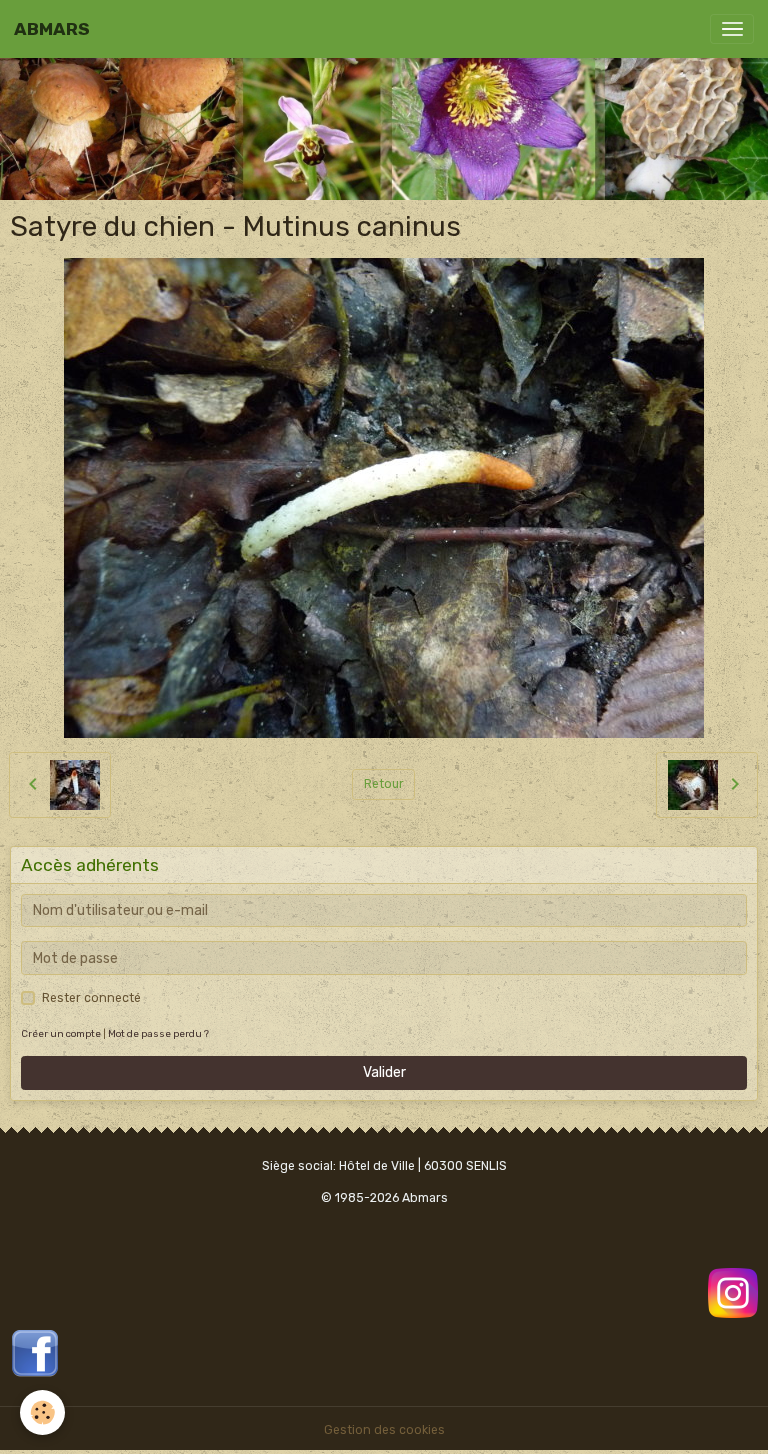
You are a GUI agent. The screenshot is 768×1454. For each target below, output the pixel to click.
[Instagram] (733, 1292)
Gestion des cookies (384, 1430)
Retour (384, 784)
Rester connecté (91, 998)
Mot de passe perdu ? (158, 1033)
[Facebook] (35, 1352)
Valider (384, 1072)
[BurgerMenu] (732, 29)
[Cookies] (42, 1412)
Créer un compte (61, 1033)
